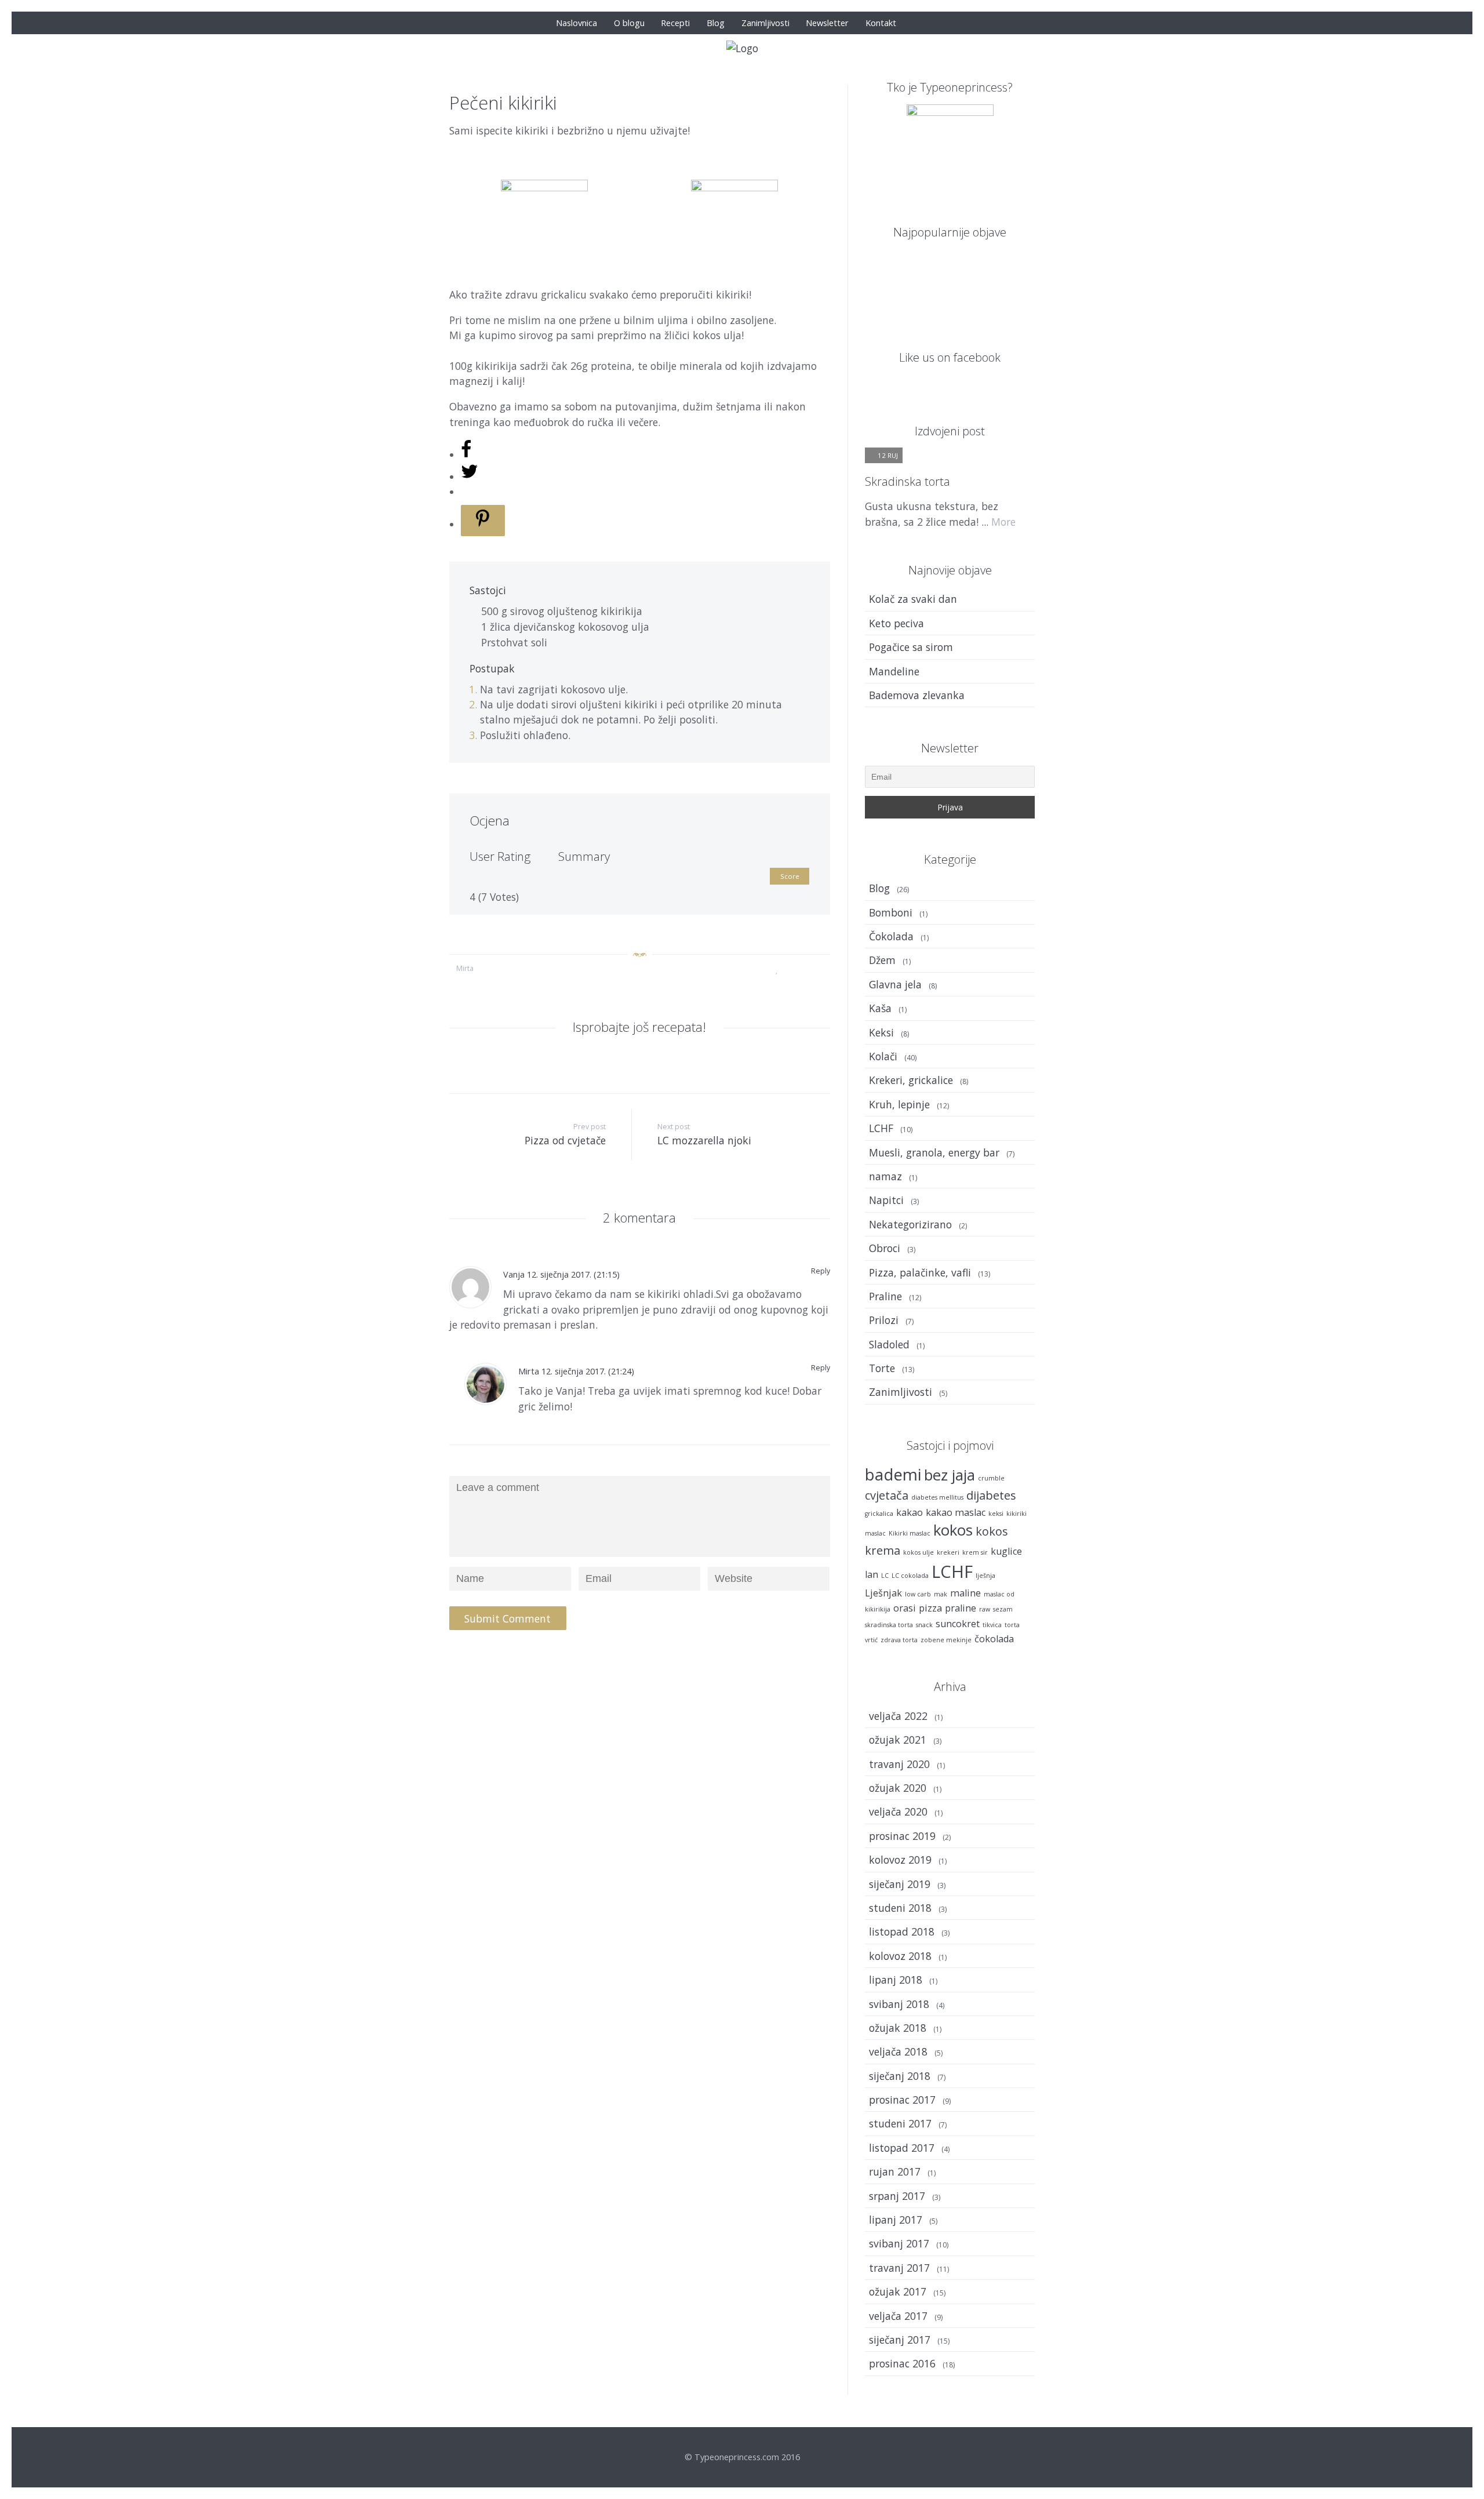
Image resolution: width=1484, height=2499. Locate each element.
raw (985, 1609)
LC (885, 1576)
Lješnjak (883, 1593)
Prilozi (884, 1320)
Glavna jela (895, 984)
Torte (882, 1368)
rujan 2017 (895, 2171)
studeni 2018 (900, 1908)
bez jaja (950, 1475)
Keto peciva (896, 623)
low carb (918, 1594)
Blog (716, 23)
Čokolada (891, 936)
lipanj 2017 (896, 2220)
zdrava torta (899, 1640)
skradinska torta (889, 1625)
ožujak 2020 (898, 1788)
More (1003, 522)
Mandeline (894, 671)
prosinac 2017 (902, 2100)
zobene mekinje (946, 1640)
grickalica (879, 1514)
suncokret (958, 1624)
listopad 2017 (902, 2148)
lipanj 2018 (896, 1980)
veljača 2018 (898, 2051)
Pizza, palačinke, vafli (920, 1272)
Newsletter (827, 23)
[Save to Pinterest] (483, 521)
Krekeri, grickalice (911, 1080)
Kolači (883, 1056)
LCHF (881, 1128)
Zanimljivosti (765, 23)
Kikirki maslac (910, 1533)
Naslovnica (576, 23)
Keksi (881, 1032)
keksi (996, 1514)
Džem (882, 960)
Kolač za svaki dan (913, 599)
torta (1012, 1625)
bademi (893, 1474)
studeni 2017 (900, 2123)
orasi (905, 1608)
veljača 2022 (898, 1716)
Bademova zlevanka (917, 695)
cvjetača (887, 1495)
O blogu (629, 23)
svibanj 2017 (899, 2243)
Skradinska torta (908, 481)
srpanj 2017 (897, 2196)
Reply (821, 1271)
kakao (910, 1512)
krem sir (975, 1552)
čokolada (994, 1639)
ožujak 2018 (898, 2028)
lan (872, 1574)
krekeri (948, 1552)
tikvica (992, 1625)
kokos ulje (919, 1552)
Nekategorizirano (910, 1224)
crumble (991, 1478)
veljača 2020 (898, 1811)
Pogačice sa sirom (911, 647)
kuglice (1006, 1551)
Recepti (675, 23)
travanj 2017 (899, 2268)
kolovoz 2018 (900, 1956)
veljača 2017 (898, 2316)
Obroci (885, 1248)
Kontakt (881, 23)
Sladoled (889, 1344)
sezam (1003, 1609)
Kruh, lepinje (899, 1104)
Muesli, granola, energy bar (934, 1152)
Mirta (465, 968)
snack (924, 1625)
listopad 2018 (902, 1931)
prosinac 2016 (902, 2363)
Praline (885, 1296)
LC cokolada (910, 1576)
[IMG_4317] (906, 301)
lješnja (985, 1576)
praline (961, 1608)
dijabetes (991, 1495)
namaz (885, 1176)
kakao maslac (956, 1512)
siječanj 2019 (900, 1884)
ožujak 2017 (898, 2291)
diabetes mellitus (937, 1497)
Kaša (880, 1008)
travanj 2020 (899, 1764)
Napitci (886, 1200)
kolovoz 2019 (900, 1860)
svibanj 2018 (899, 2004)
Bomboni (891, 912)
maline (965, 1593)
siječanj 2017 (900, 2340)
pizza (930, 1608)
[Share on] (466, 454)
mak (941, 1594)
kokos (953, 1530)
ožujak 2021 (898, 1740)
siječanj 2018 (900, 2076)
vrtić (871, 1640)
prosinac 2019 (902, 1836)
